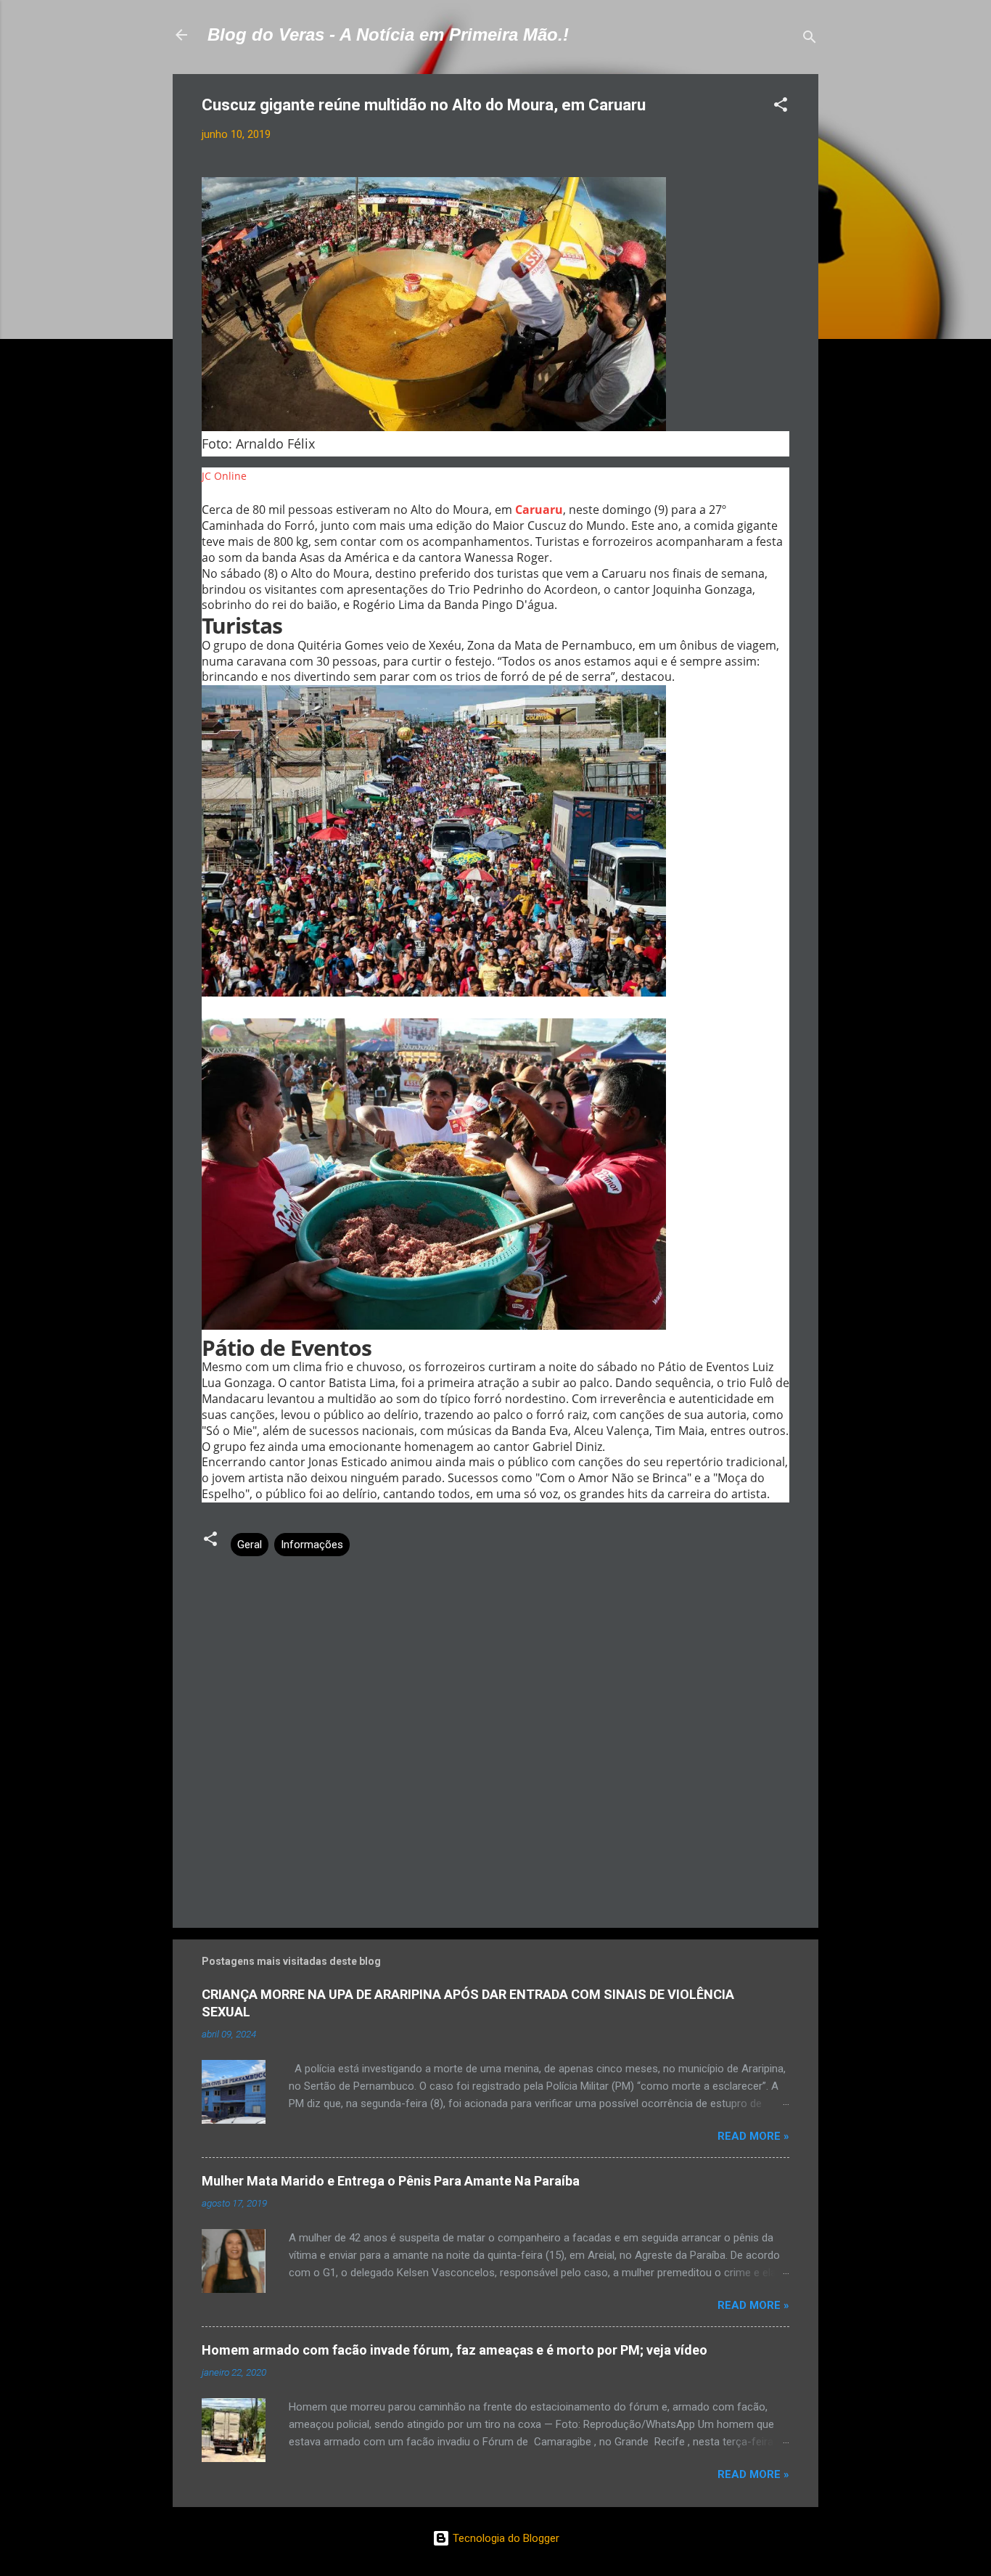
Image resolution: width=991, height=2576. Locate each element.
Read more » (753, 2136)
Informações (312, 1545)
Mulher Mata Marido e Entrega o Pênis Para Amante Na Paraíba (391, 2181)
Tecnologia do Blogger (505, 2538)
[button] (781, 107)
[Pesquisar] (810, 40)
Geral (250, 1545)
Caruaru (539, 510)
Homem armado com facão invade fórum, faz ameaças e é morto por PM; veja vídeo (455, 2350)
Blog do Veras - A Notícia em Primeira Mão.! (388, 34)
